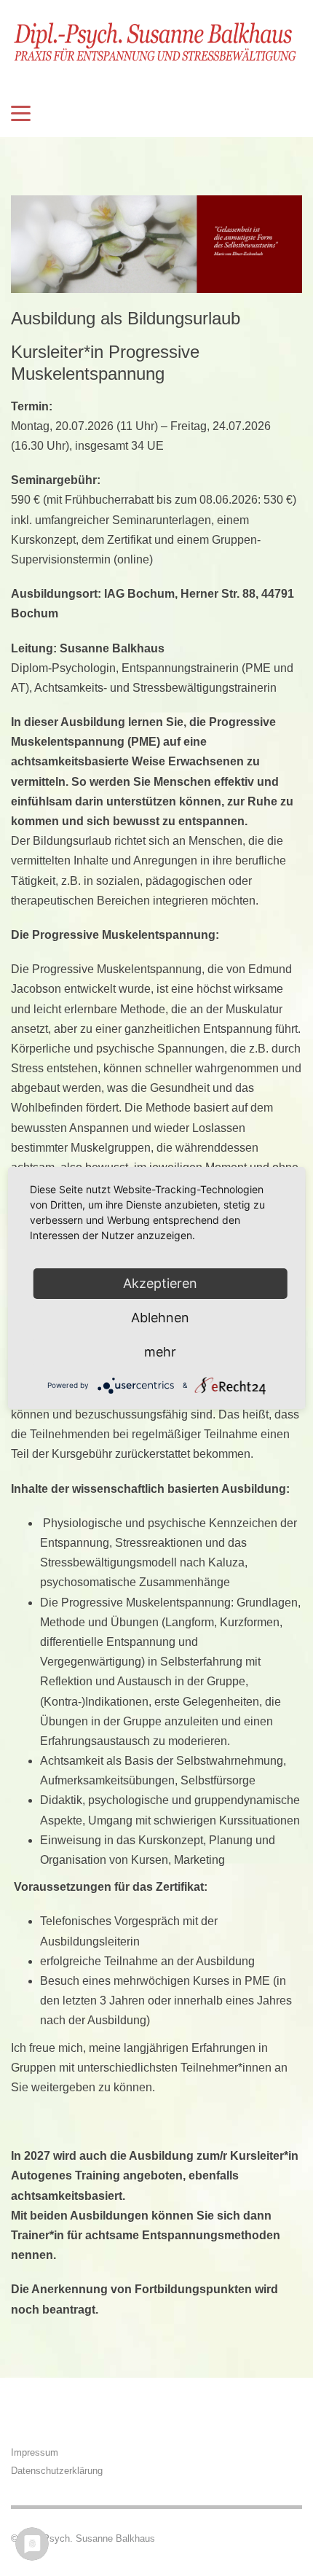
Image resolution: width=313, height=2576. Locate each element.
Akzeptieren (160, 1283)
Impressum (35, 2452)
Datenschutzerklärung (57, 2471)
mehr (160, 1352)
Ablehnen (160, 1318)
